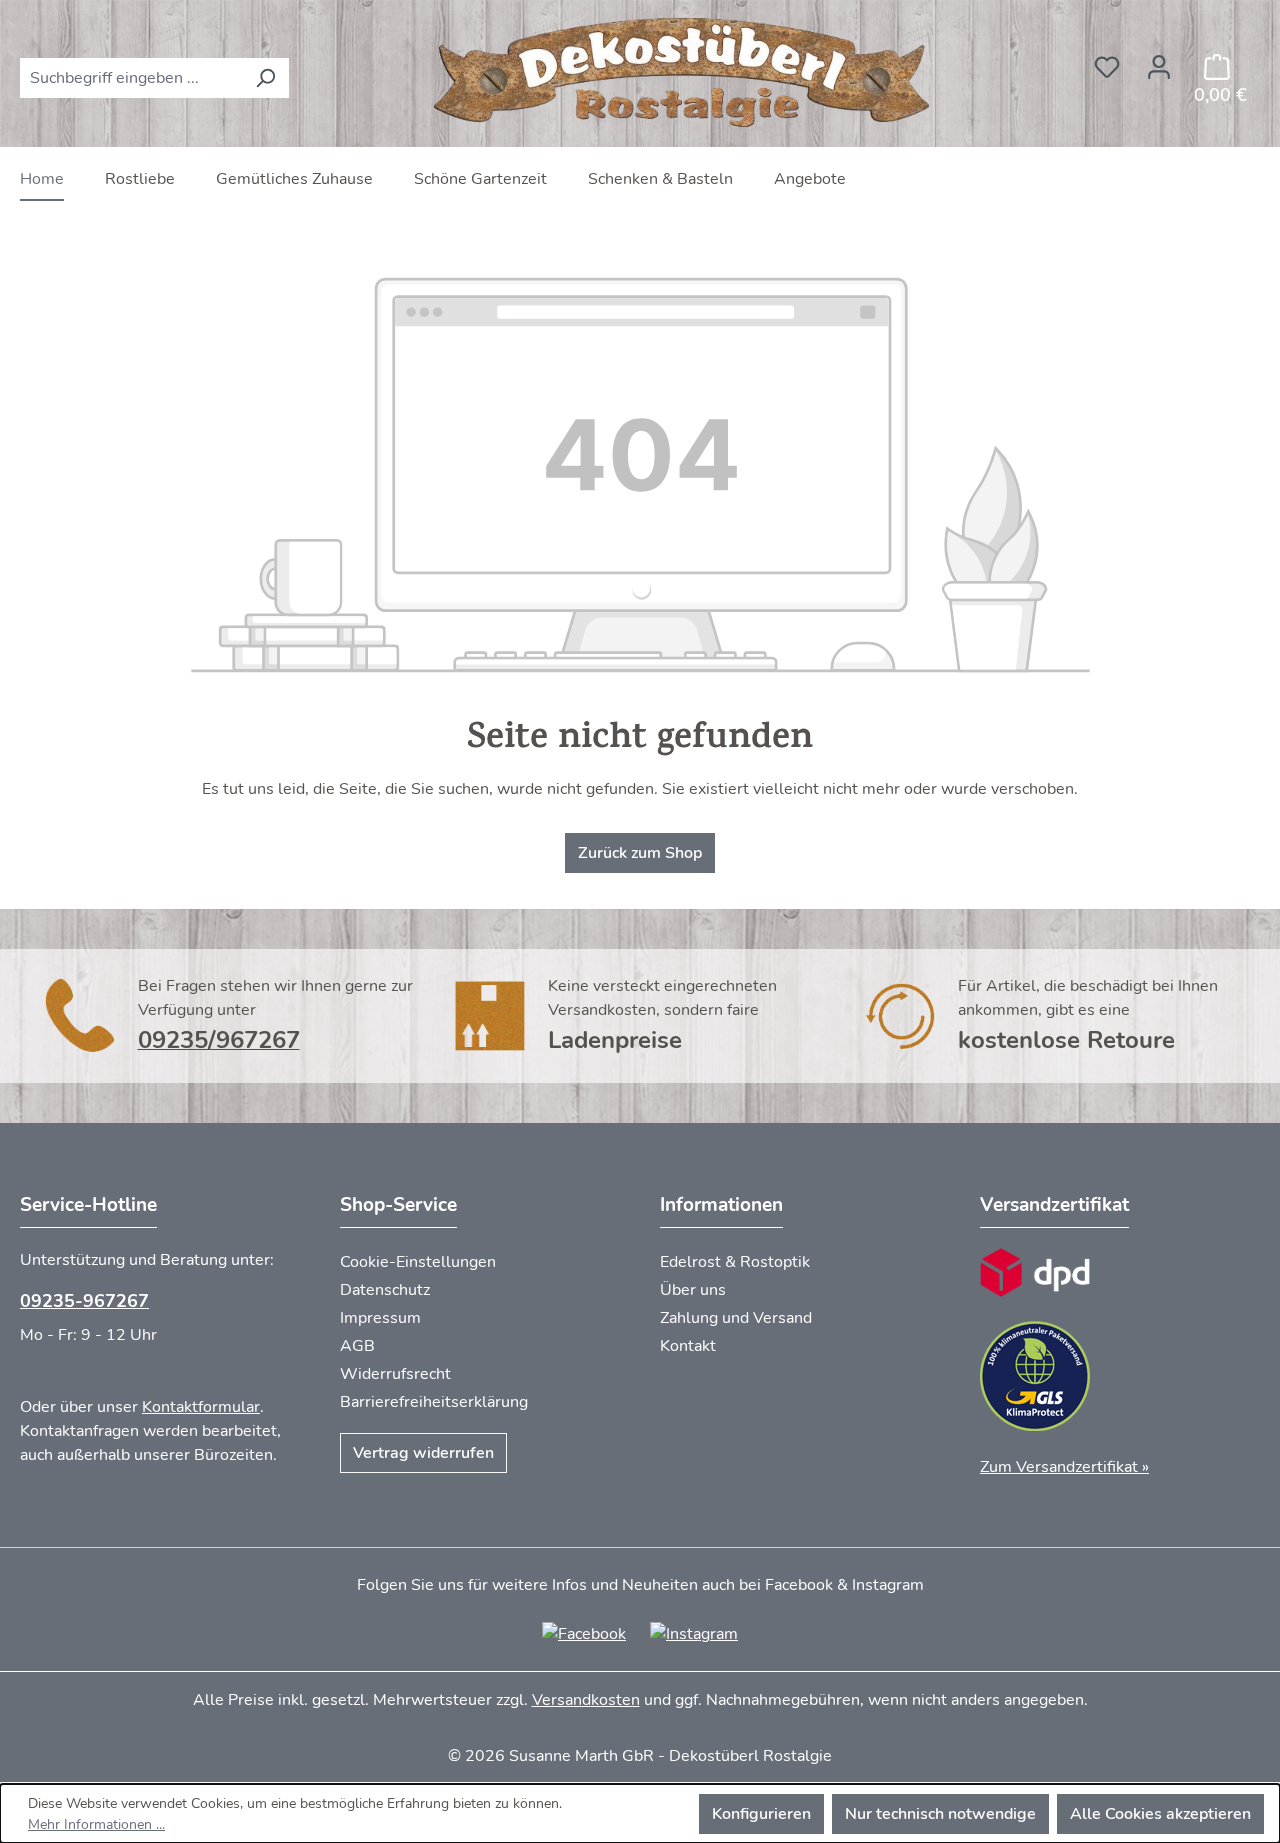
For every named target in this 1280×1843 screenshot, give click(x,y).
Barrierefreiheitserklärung (434, 1402)
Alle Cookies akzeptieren (1160, 1814)
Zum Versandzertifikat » (1064, 1467)
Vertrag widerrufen (423, 1453)
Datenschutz (385, 1290)
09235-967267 (84, 1301)
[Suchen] (265, 78)
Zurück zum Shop (640, 853)
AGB (357, 1346)
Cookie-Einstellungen (418, 1262)
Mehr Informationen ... (96, 1824)
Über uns (693, 1290)
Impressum (380, 1318)
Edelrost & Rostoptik (735, 1262)
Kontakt (688, 1346)
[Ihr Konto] (1159, 61)
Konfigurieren (761, 1814)
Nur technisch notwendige (940, 1814)
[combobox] (131, 78)
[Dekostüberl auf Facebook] (584, 1633)
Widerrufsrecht (395, 1374)
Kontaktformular (201, 1407)
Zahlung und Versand (736, 1318)
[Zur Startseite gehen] (685, 73)
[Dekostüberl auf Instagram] (694, 1633)
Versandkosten (586, 1700)
